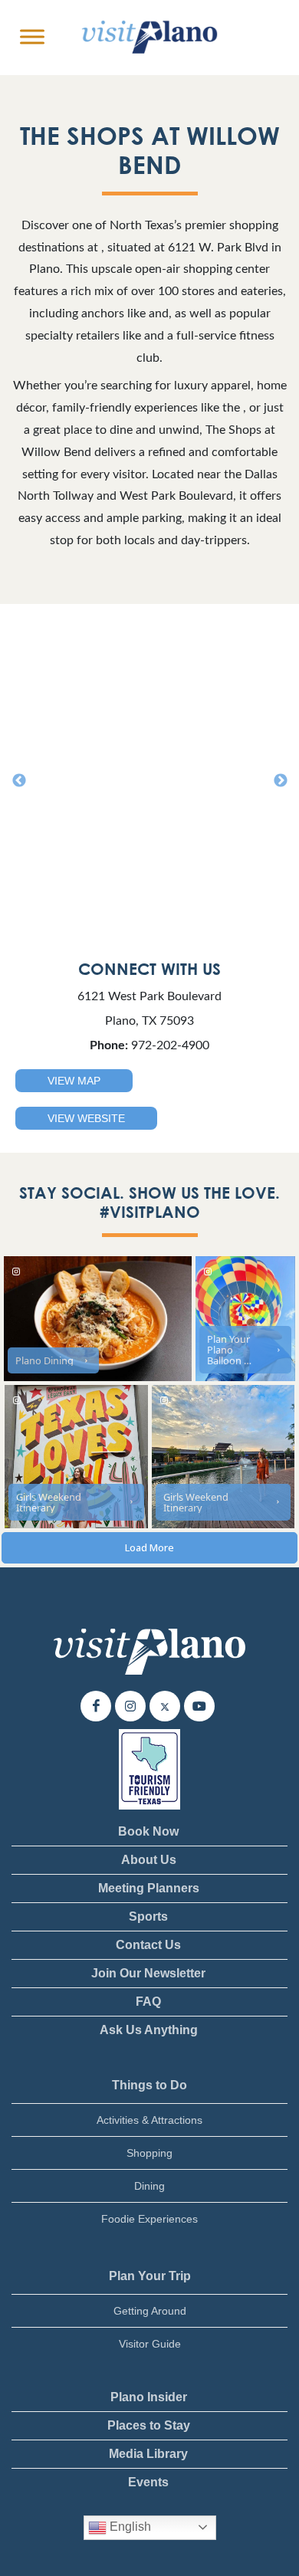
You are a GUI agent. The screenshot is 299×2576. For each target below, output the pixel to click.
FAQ (148, 2002)
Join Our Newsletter (148, 1973)
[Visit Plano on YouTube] (199, 1707)
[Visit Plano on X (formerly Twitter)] (165, 1707)
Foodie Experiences (149, 2219)
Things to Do (149, 2085)
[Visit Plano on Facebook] (96, 1707)
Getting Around (150, 2311)
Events (148, 2482)
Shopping (149, 2153)
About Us (149, 1860)
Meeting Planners (149, 1888)
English (129, 2527)
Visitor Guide (150, 2344)
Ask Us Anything (149, 2030)
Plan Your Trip (150, 2276)
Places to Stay (149, 2425)
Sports (148, 1916)
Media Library (148, 2454)
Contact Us (148, 1945)
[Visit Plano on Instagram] (130, 1707)
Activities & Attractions (149, 2120)
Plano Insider (149, 2397)
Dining (149, 2186)
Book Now (148, 1831)
